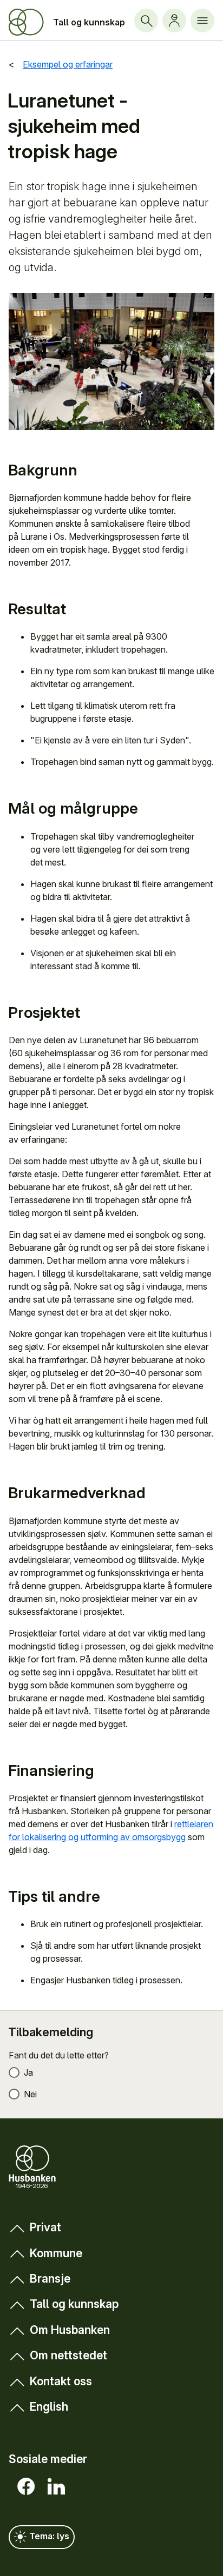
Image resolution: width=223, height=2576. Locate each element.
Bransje (50, 2279)
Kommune (56, 2253)
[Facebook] (24, 2486)
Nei (30, 2094)
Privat (45, 2227)
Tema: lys (48, 2536)
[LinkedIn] (54, 2486)
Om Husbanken (70, 2330)
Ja (28, 2072)
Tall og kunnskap (89, 22)
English (49, 2407)
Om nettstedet (68, 2355)
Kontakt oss (61, 2381)
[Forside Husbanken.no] (26, 22)
